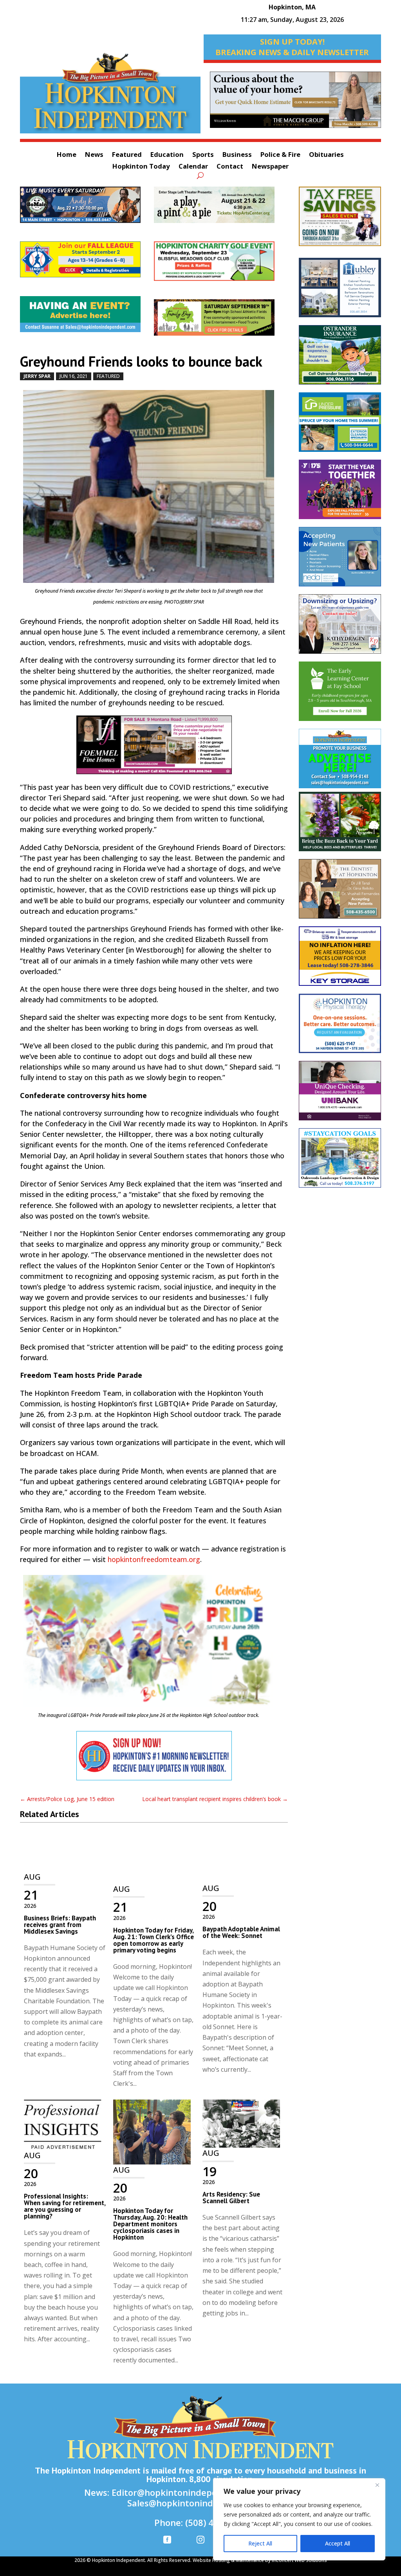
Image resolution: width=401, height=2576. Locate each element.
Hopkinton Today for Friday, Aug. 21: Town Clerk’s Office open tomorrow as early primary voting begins (154, 1940)
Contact (230, 167)
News (94, 155)
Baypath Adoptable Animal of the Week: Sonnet (241, 1932)
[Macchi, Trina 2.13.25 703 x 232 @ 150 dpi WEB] (295, 104)
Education (167, 155)
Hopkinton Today (141, 167)
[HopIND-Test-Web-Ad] (154, 1760)
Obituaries (326, 155)
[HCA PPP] (221, 209)
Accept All (338, 2543)
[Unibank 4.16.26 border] (340, 1095)
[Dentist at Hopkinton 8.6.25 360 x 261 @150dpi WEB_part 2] (340, 893)
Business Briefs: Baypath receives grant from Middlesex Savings (60, 1925)
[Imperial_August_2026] (340, 220)
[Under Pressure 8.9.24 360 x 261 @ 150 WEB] (340, 426)
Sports (203, 155)
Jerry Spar (37, 376)
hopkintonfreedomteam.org (154, 1559)
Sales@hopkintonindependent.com (200, 2503)
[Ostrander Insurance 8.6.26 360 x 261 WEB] (340, 359)
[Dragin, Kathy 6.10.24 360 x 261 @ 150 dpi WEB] (340, 628)
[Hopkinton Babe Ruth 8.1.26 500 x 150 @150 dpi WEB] (87, 263)
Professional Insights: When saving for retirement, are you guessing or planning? (65, 2206)
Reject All (260, 2543)
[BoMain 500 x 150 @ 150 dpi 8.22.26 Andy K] (87, 209)
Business (237, 155)
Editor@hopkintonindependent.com (187, 2492)
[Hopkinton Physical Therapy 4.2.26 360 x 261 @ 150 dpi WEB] (340, 1027)
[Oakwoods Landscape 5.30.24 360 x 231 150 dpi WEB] (340, 1162)
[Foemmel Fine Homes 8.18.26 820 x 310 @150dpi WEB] (154, 749)
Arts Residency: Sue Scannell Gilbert (231, 2198)
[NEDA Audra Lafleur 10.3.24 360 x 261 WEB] (340, 561)
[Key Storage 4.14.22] (340, 960)
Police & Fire (280, 155)
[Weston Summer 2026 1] (340, 825)
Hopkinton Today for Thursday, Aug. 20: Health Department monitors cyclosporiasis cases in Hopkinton (150, 2224)
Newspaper (270, 167)
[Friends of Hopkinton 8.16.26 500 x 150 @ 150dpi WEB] (221, 321)
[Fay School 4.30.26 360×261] (340, 695)
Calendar (193, 167)
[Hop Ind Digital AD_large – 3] (340, 291)
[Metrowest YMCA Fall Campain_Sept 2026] (340, 493)
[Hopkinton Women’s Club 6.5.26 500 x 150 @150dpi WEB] (221, 265)
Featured (127, 155)
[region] (299, 2519)
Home (67, 155)
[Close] (377, 2485)
